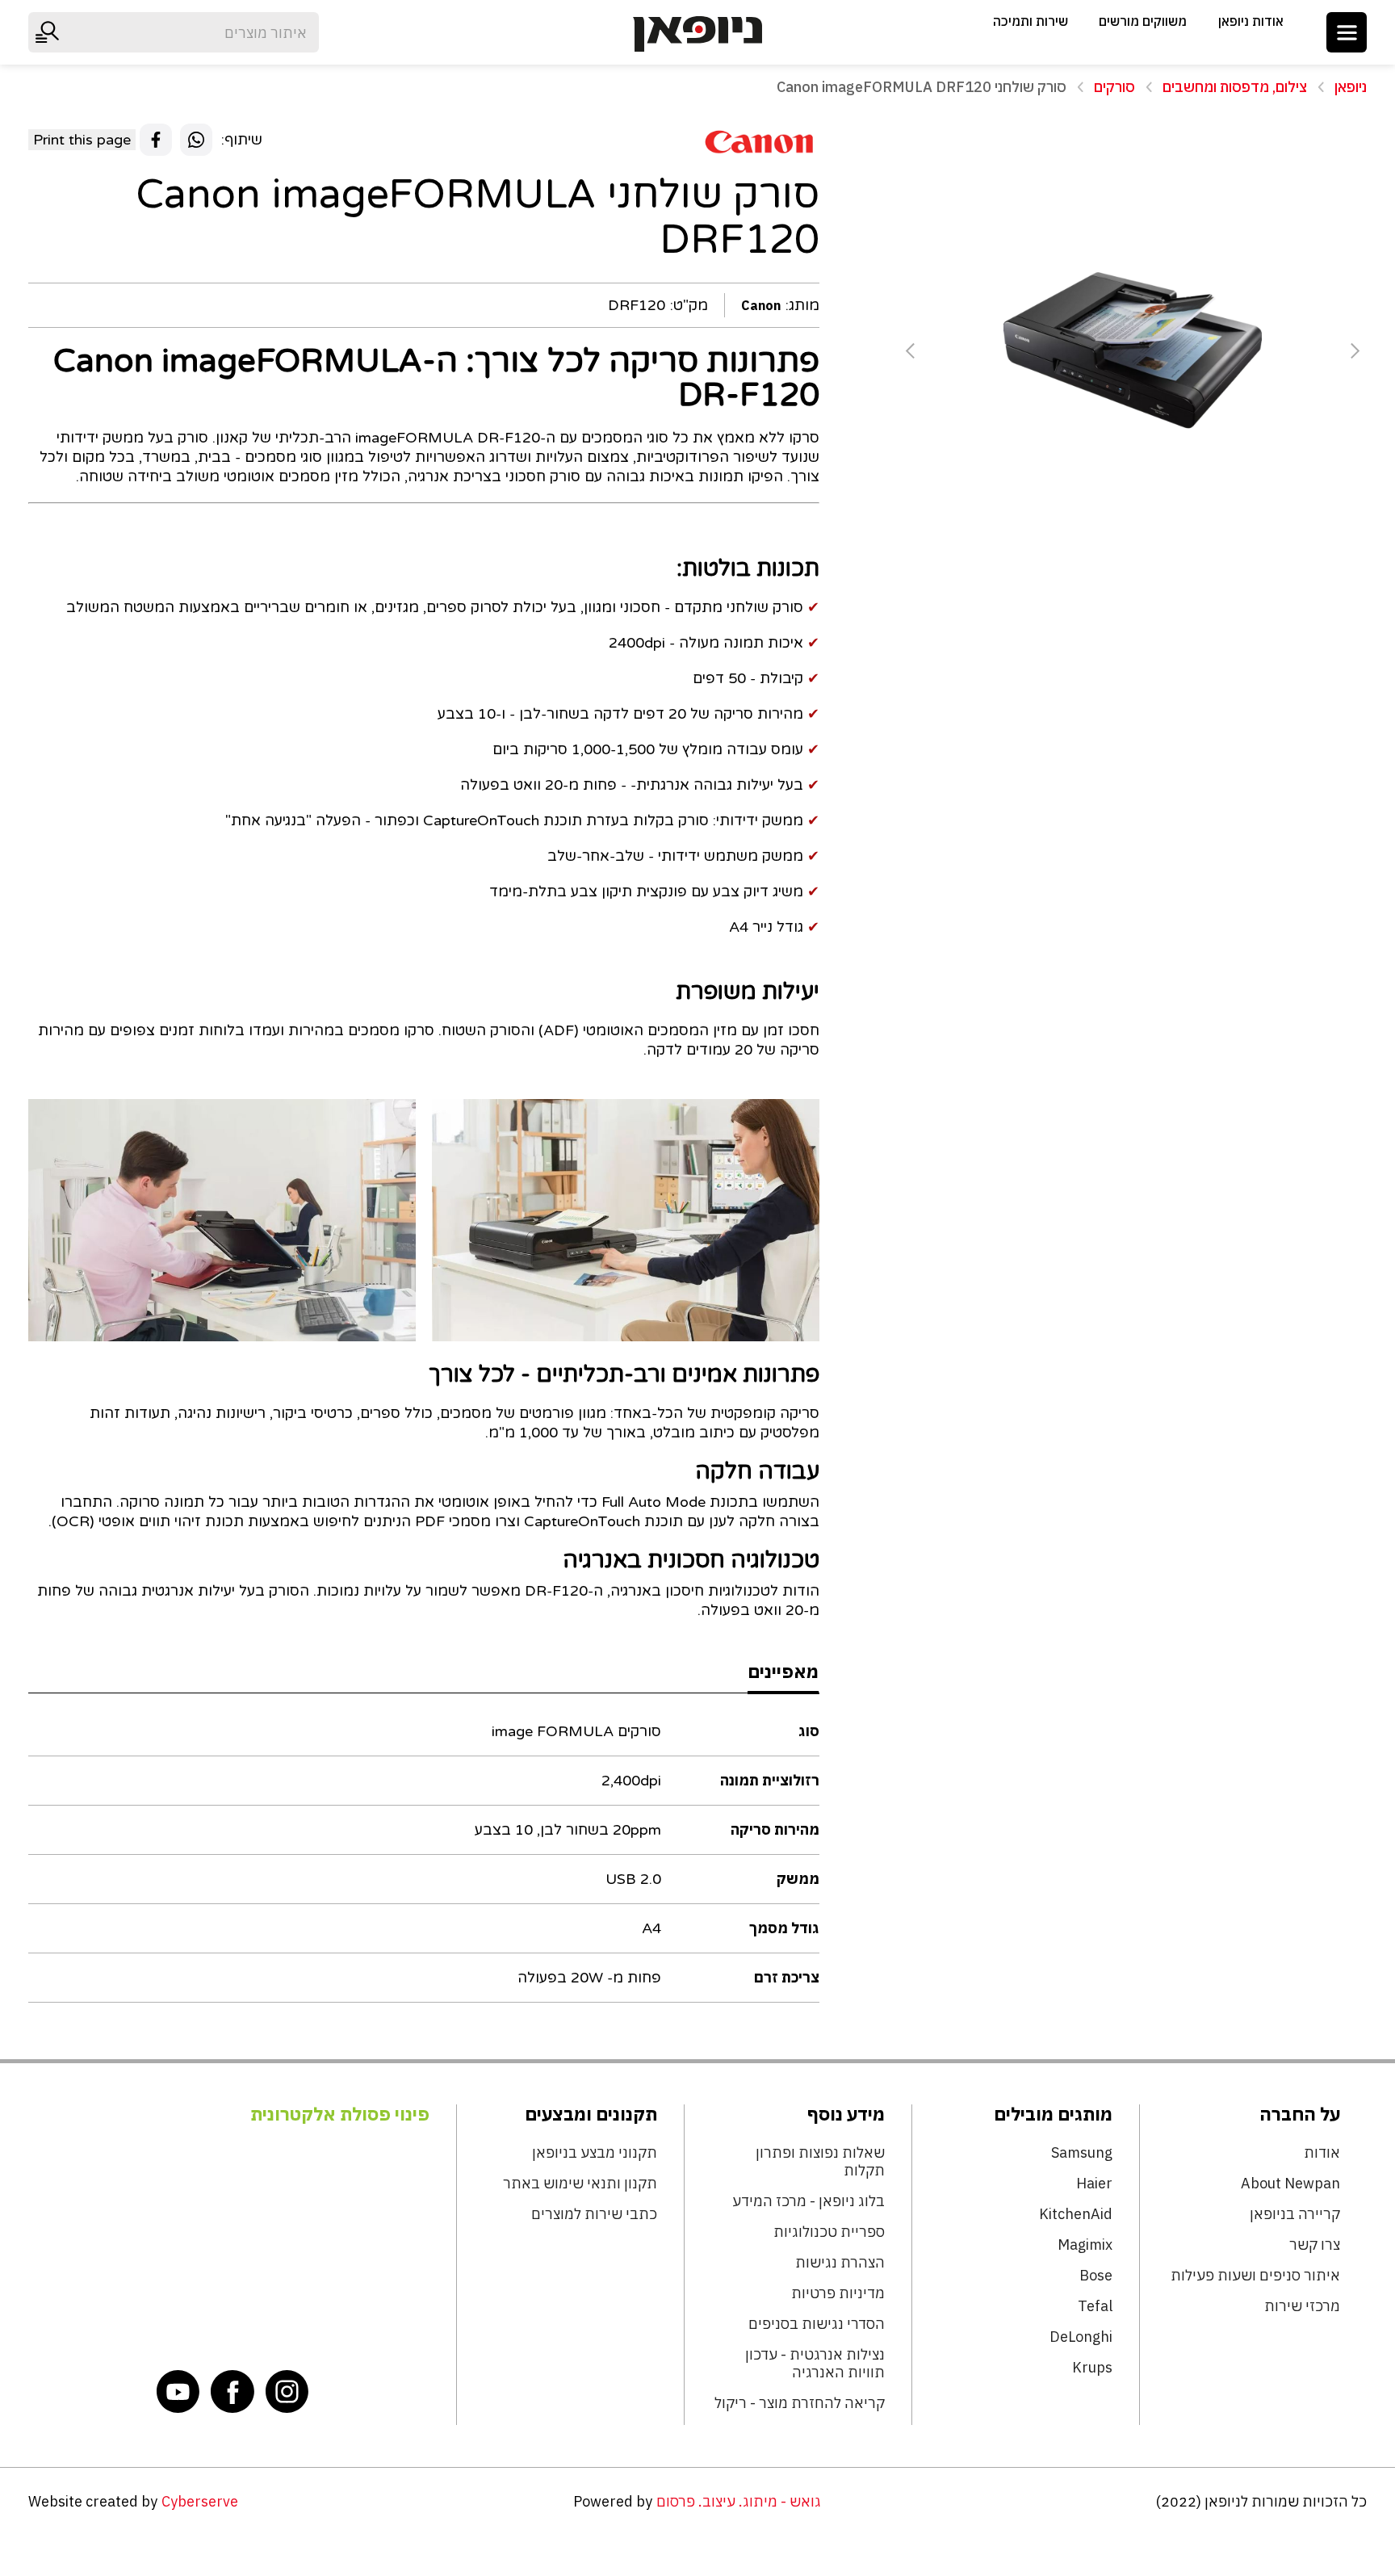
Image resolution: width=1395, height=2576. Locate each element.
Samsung (1081, 2153)
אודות (1322, 2153)
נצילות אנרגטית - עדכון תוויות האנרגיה (815, 2364)
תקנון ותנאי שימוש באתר (580, 2184)
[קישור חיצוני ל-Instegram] (287, 2391)
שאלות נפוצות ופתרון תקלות (820, 2162)
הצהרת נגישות (840, 2263)
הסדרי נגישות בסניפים (816, 2324)
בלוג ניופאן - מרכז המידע (808, 2201)
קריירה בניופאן (1294, 2214)
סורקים (1114, 87)
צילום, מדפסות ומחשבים (1235, 87)
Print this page (82, 140)
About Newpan (1290, 2184)
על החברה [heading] (1299, 2114)
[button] (1347, 32)
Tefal (1095, 2306)
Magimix (1085, 2245)
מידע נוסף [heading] (846, 2114)
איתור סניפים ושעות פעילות (1255, 2276)
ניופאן (1351, 87)
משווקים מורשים (1143, 21)
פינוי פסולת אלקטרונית (340, 2114)
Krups (1092, 2368)
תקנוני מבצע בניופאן (594, 2153)
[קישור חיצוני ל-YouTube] (178, 2391)
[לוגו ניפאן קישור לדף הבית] (697, 34)
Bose (1095, 2276)
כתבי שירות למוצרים (594, 2214)
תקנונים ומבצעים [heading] (591, 2114)
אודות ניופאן (1251, 21)
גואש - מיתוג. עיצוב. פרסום (739, 2501)
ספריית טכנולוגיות (829, 2232)
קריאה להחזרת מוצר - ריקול (799, 2403)
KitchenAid (1075, 2214)
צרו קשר (1314, 2245)
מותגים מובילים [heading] (1053, 2114)
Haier (1094, 2184)
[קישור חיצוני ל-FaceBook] (232, 2391)
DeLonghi (1081, 2337)
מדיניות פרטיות (838, 2293)
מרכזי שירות (1302, 2306)
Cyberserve (200, 2501)
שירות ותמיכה (1031, 21)
